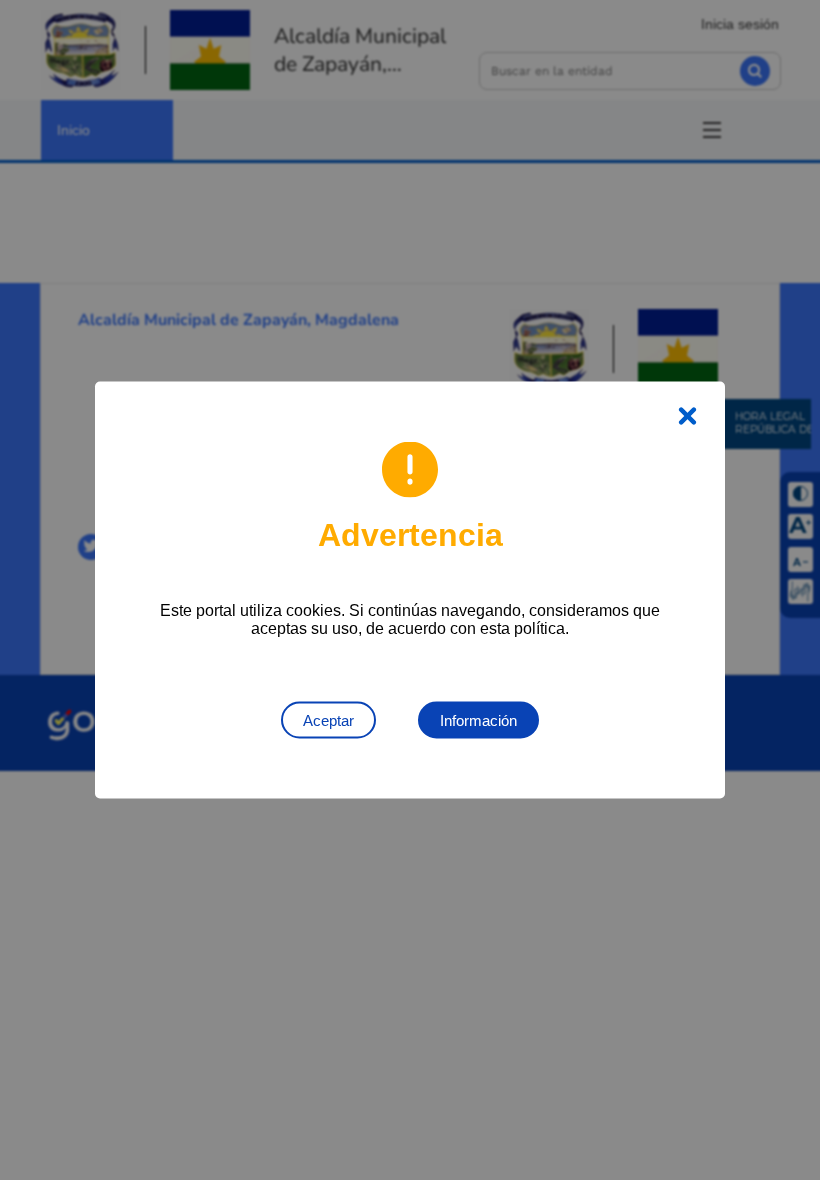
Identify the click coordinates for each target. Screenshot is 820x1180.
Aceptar (328, 720)
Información (478, 720)
